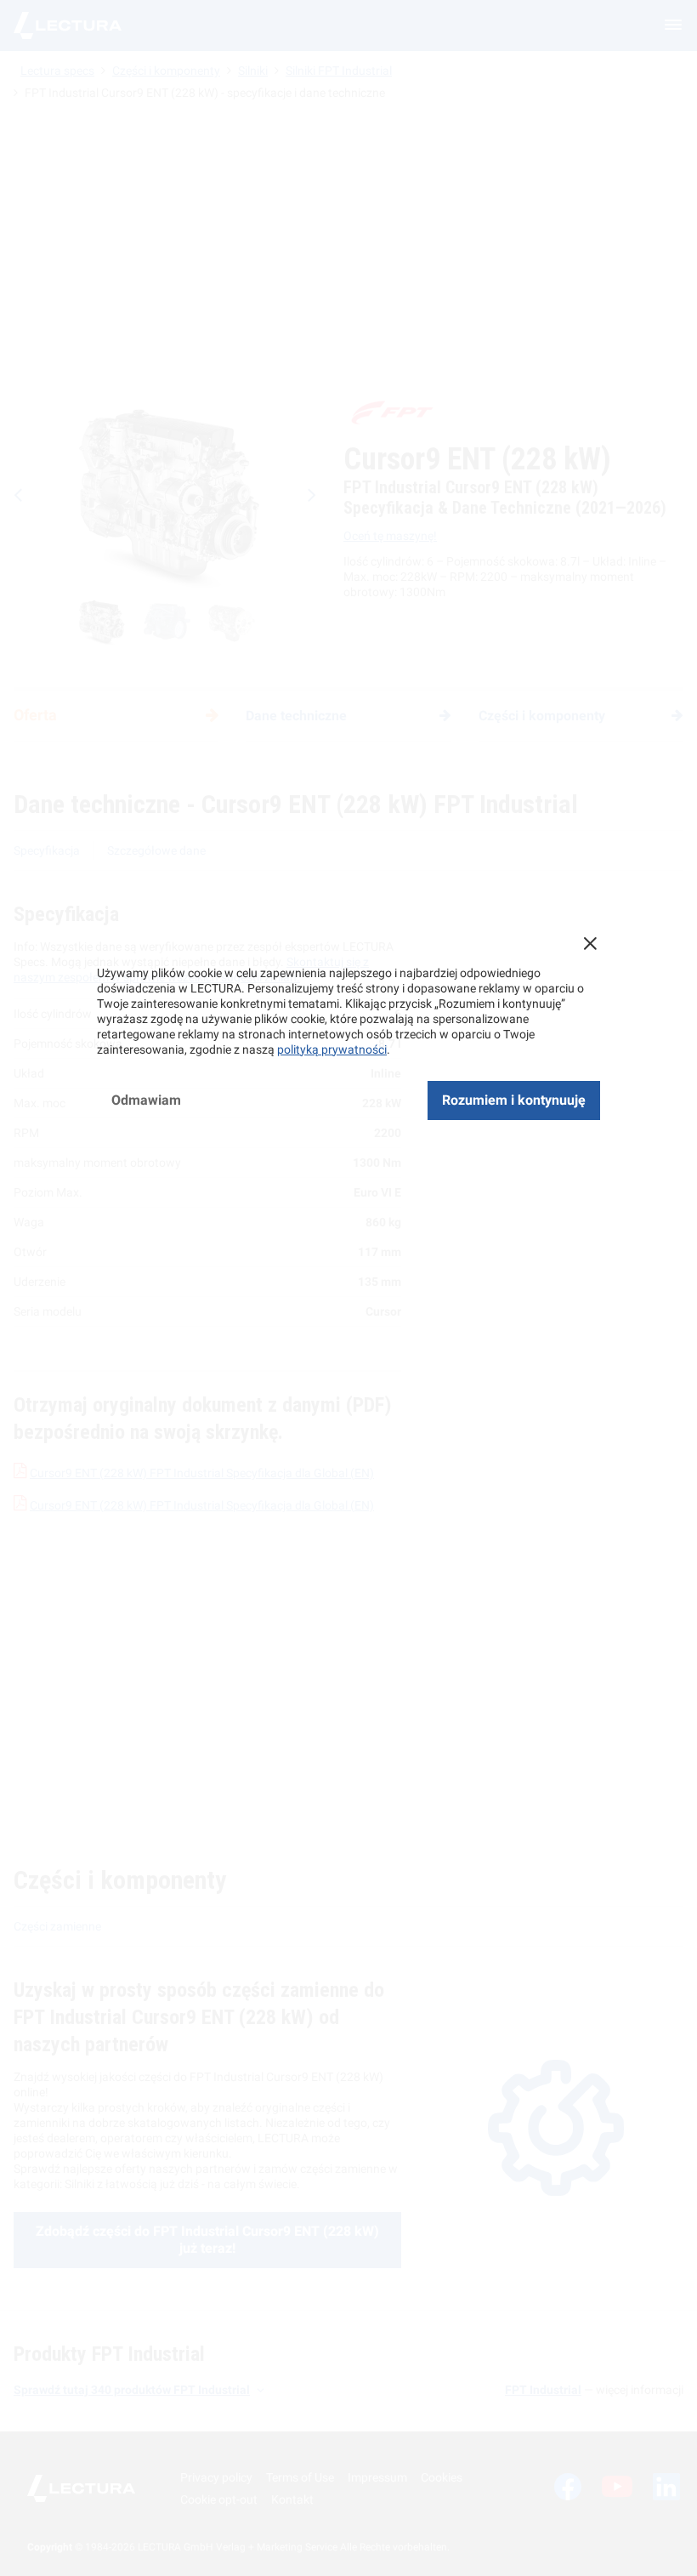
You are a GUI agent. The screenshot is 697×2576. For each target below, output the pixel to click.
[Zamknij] (590, 943)
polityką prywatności (332, 1049)
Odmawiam (146, 1100)
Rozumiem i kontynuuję (514, 1100)
